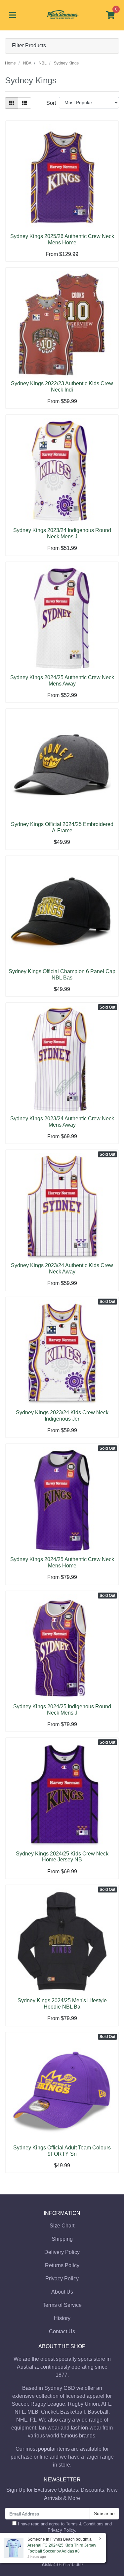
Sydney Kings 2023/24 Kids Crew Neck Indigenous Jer (62, 1416)
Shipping (62, 2239)
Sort (51, 103)
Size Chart (62, 2226)
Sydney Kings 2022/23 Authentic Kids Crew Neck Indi (62, 387)
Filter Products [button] (29, 45)
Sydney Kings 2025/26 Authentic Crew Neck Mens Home (62, 239)
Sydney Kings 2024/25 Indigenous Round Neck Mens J (62, 1710)
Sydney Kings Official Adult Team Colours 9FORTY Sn (62, 2151)
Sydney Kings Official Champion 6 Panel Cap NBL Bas (62, 975)
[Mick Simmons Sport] (62, 15)
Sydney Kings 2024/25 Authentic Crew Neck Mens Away (62, 681)
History (62, 2318)
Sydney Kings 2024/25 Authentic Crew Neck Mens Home (62, 1562)
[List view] (24, 103)
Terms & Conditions (85, 2524)
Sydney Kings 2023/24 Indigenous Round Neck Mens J (62, 533)
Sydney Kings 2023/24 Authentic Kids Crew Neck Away (62, 1268)
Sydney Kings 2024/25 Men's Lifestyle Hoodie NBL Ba (62, 2004)
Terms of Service (62, 2305)
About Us (62, 2292)
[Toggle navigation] (13, 15)
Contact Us (62, 2331)
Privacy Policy (62, 2279)
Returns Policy (62, 2265)
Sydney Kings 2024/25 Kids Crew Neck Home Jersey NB (62, 1857)
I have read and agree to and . (64, 2527)
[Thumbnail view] (12, 103)
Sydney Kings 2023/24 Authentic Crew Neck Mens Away (62, 1122)
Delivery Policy (62, 2252)
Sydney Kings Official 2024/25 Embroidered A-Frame (62, 827)
